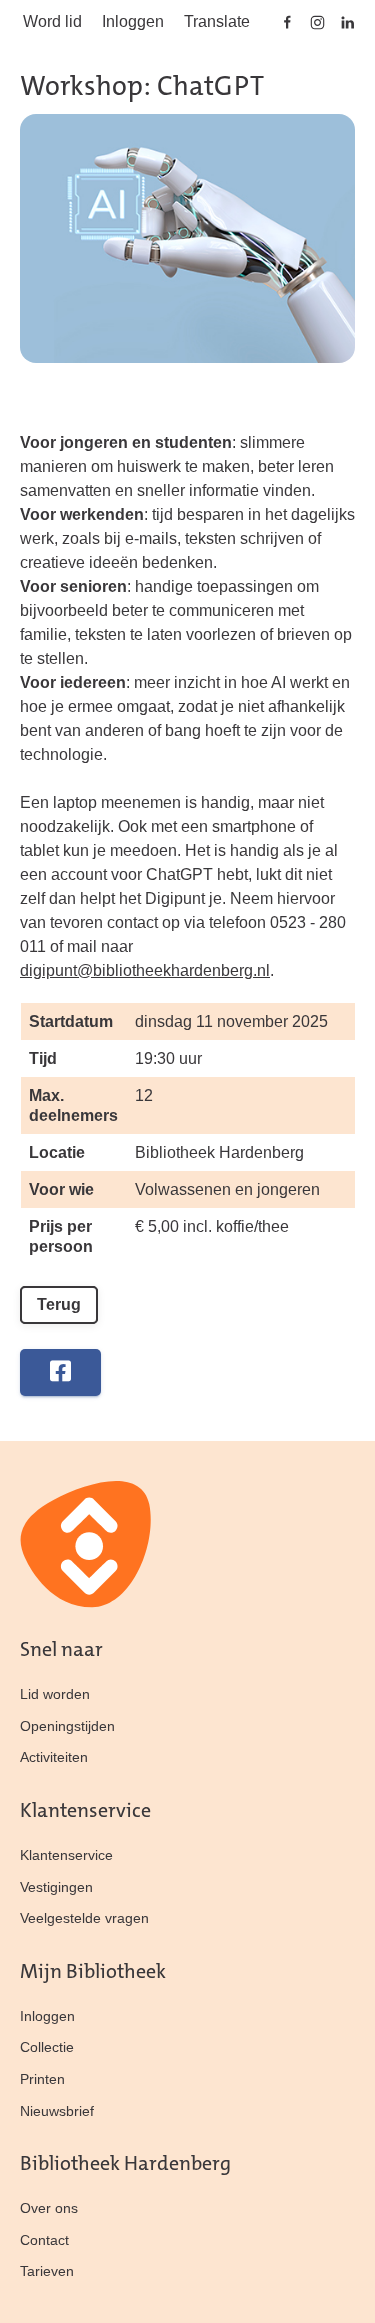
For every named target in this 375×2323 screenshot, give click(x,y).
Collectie (47, 2047)
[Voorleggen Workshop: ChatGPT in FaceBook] (60, 1372)
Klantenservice (66, 1855)
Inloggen (133, 21)
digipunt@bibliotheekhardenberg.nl (145, 970)
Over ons (49, 2208)
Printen (42, 2079)
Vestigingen (56, 1887)
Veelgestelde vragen (84, 1918)
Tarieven (47, 2271)
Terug (59, 1304)
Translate (217, 21)
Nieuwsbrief (57, 2111)
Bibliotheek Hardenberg (219, 1152)
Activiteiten (54, 1757)
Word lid (52, 21)
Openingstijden (67, 1726)
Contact (44, 2240)
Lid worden (55, 1694)
